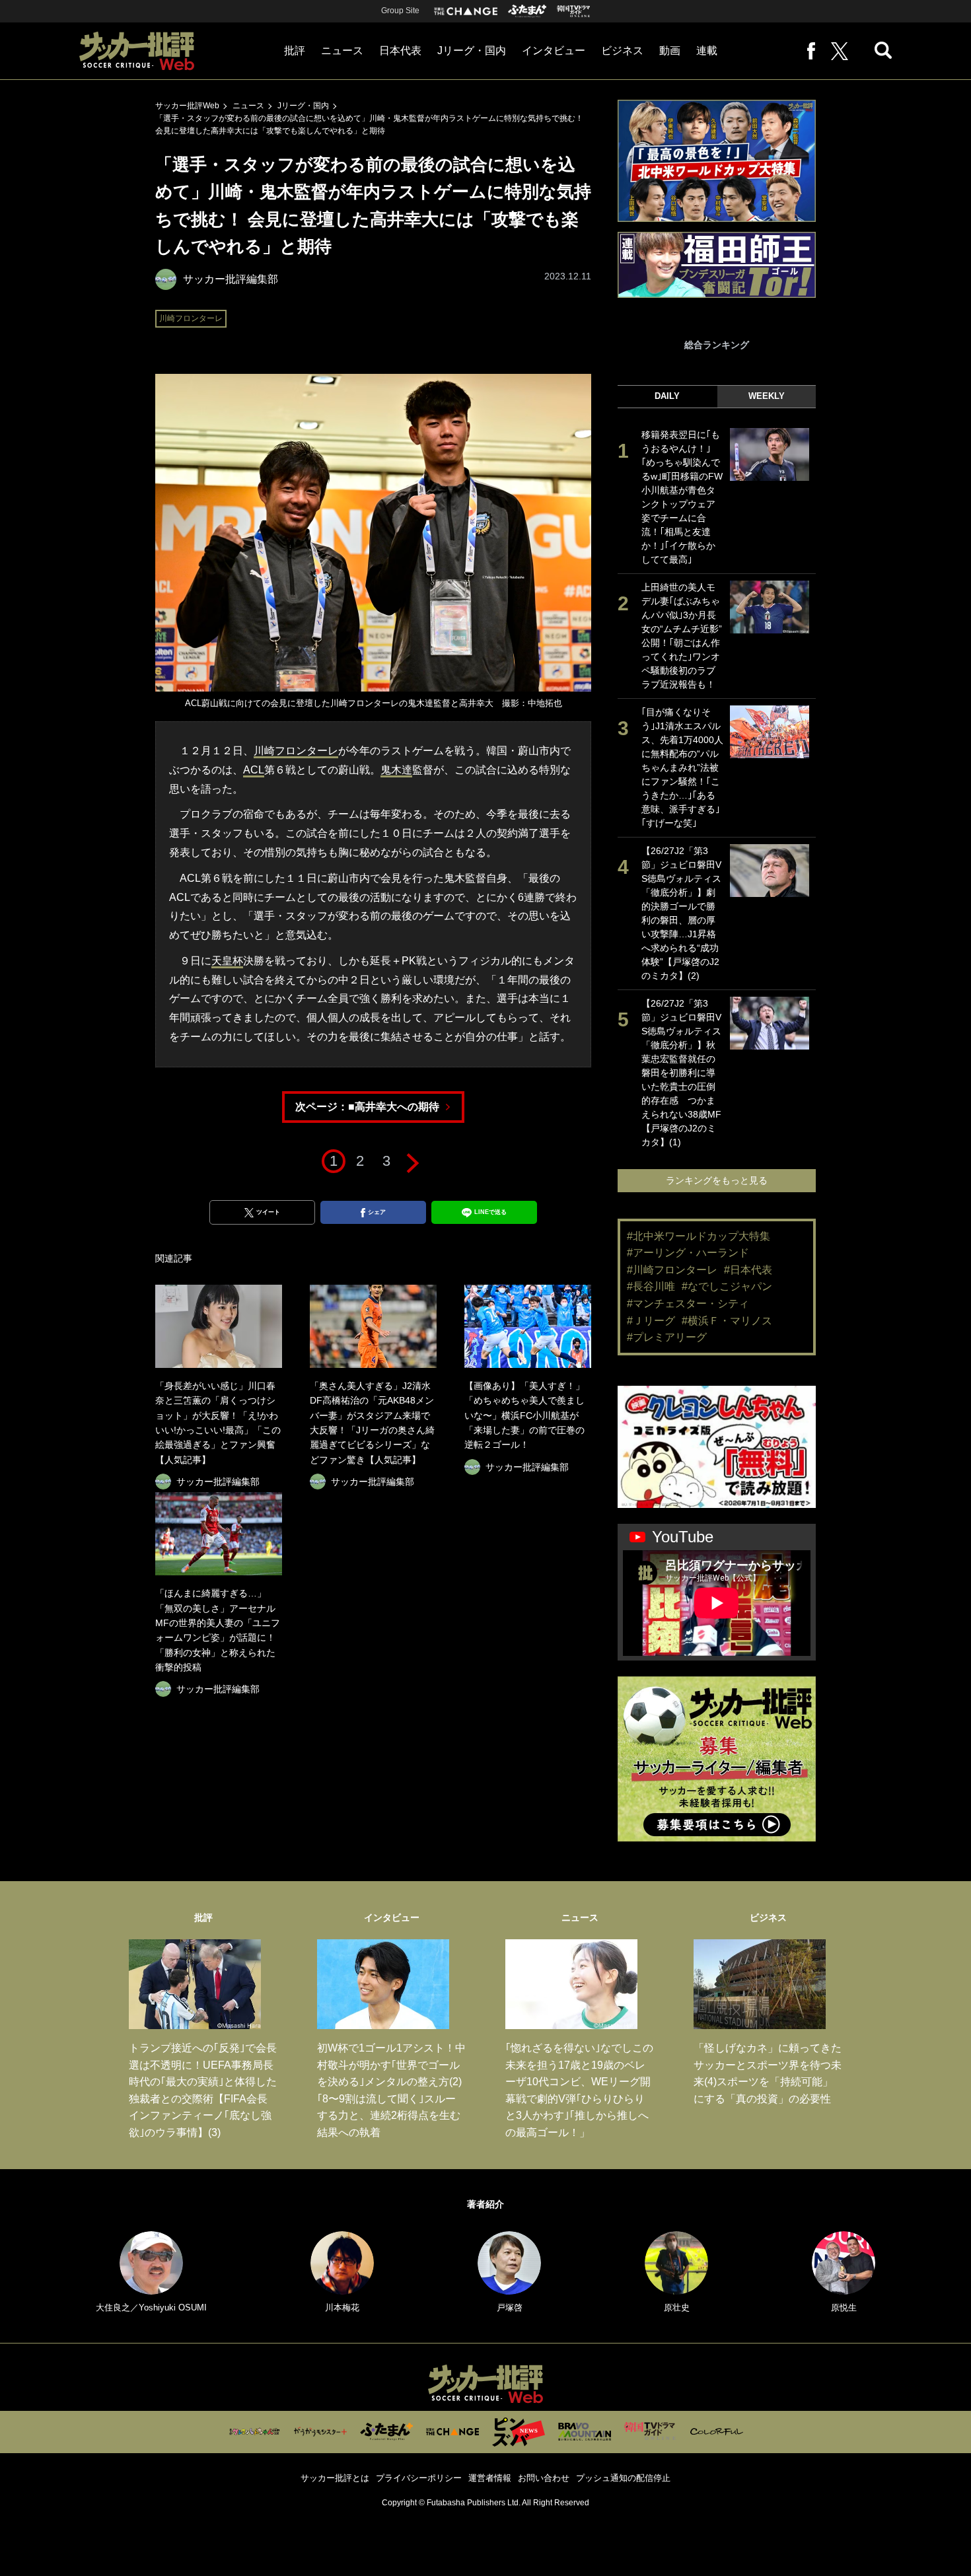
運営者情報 (490, 2478)
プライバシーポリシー (419, 2478)
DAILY (667, 396)
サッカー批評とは (335, 2478)
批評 (295, 51)
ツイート (268, 1212)
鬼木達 (396, 770)
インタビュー (554, 51)
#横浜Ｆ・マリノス (727, 1321)
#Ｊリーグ (651, 1321)
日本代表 (400, 51)
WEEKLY (767, 396)
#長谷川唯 (651, 1286)
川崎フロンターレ (191, 318)
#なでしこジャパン (727, 1286)
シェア (377, 1212)
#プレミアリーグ (667, 1337)
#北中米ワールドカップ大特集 (699, 1236)
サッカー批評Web (187, 106)
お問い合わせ (544, 2478)
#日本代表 (748, 1270)
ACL (254, 770)
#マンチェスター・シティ (688, 1304)
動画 (670, 51)
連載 (707, 51)
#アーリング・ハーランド (688, 1253)
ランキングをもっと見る (717, 1180)
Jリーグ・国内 (472, 51)
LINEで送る (490, 1212)
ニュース (342, 51)
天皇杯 (227, 961)
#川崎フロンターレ (672, 1270)
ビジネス (622, 51)
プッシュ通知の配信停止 (623, 2478)
